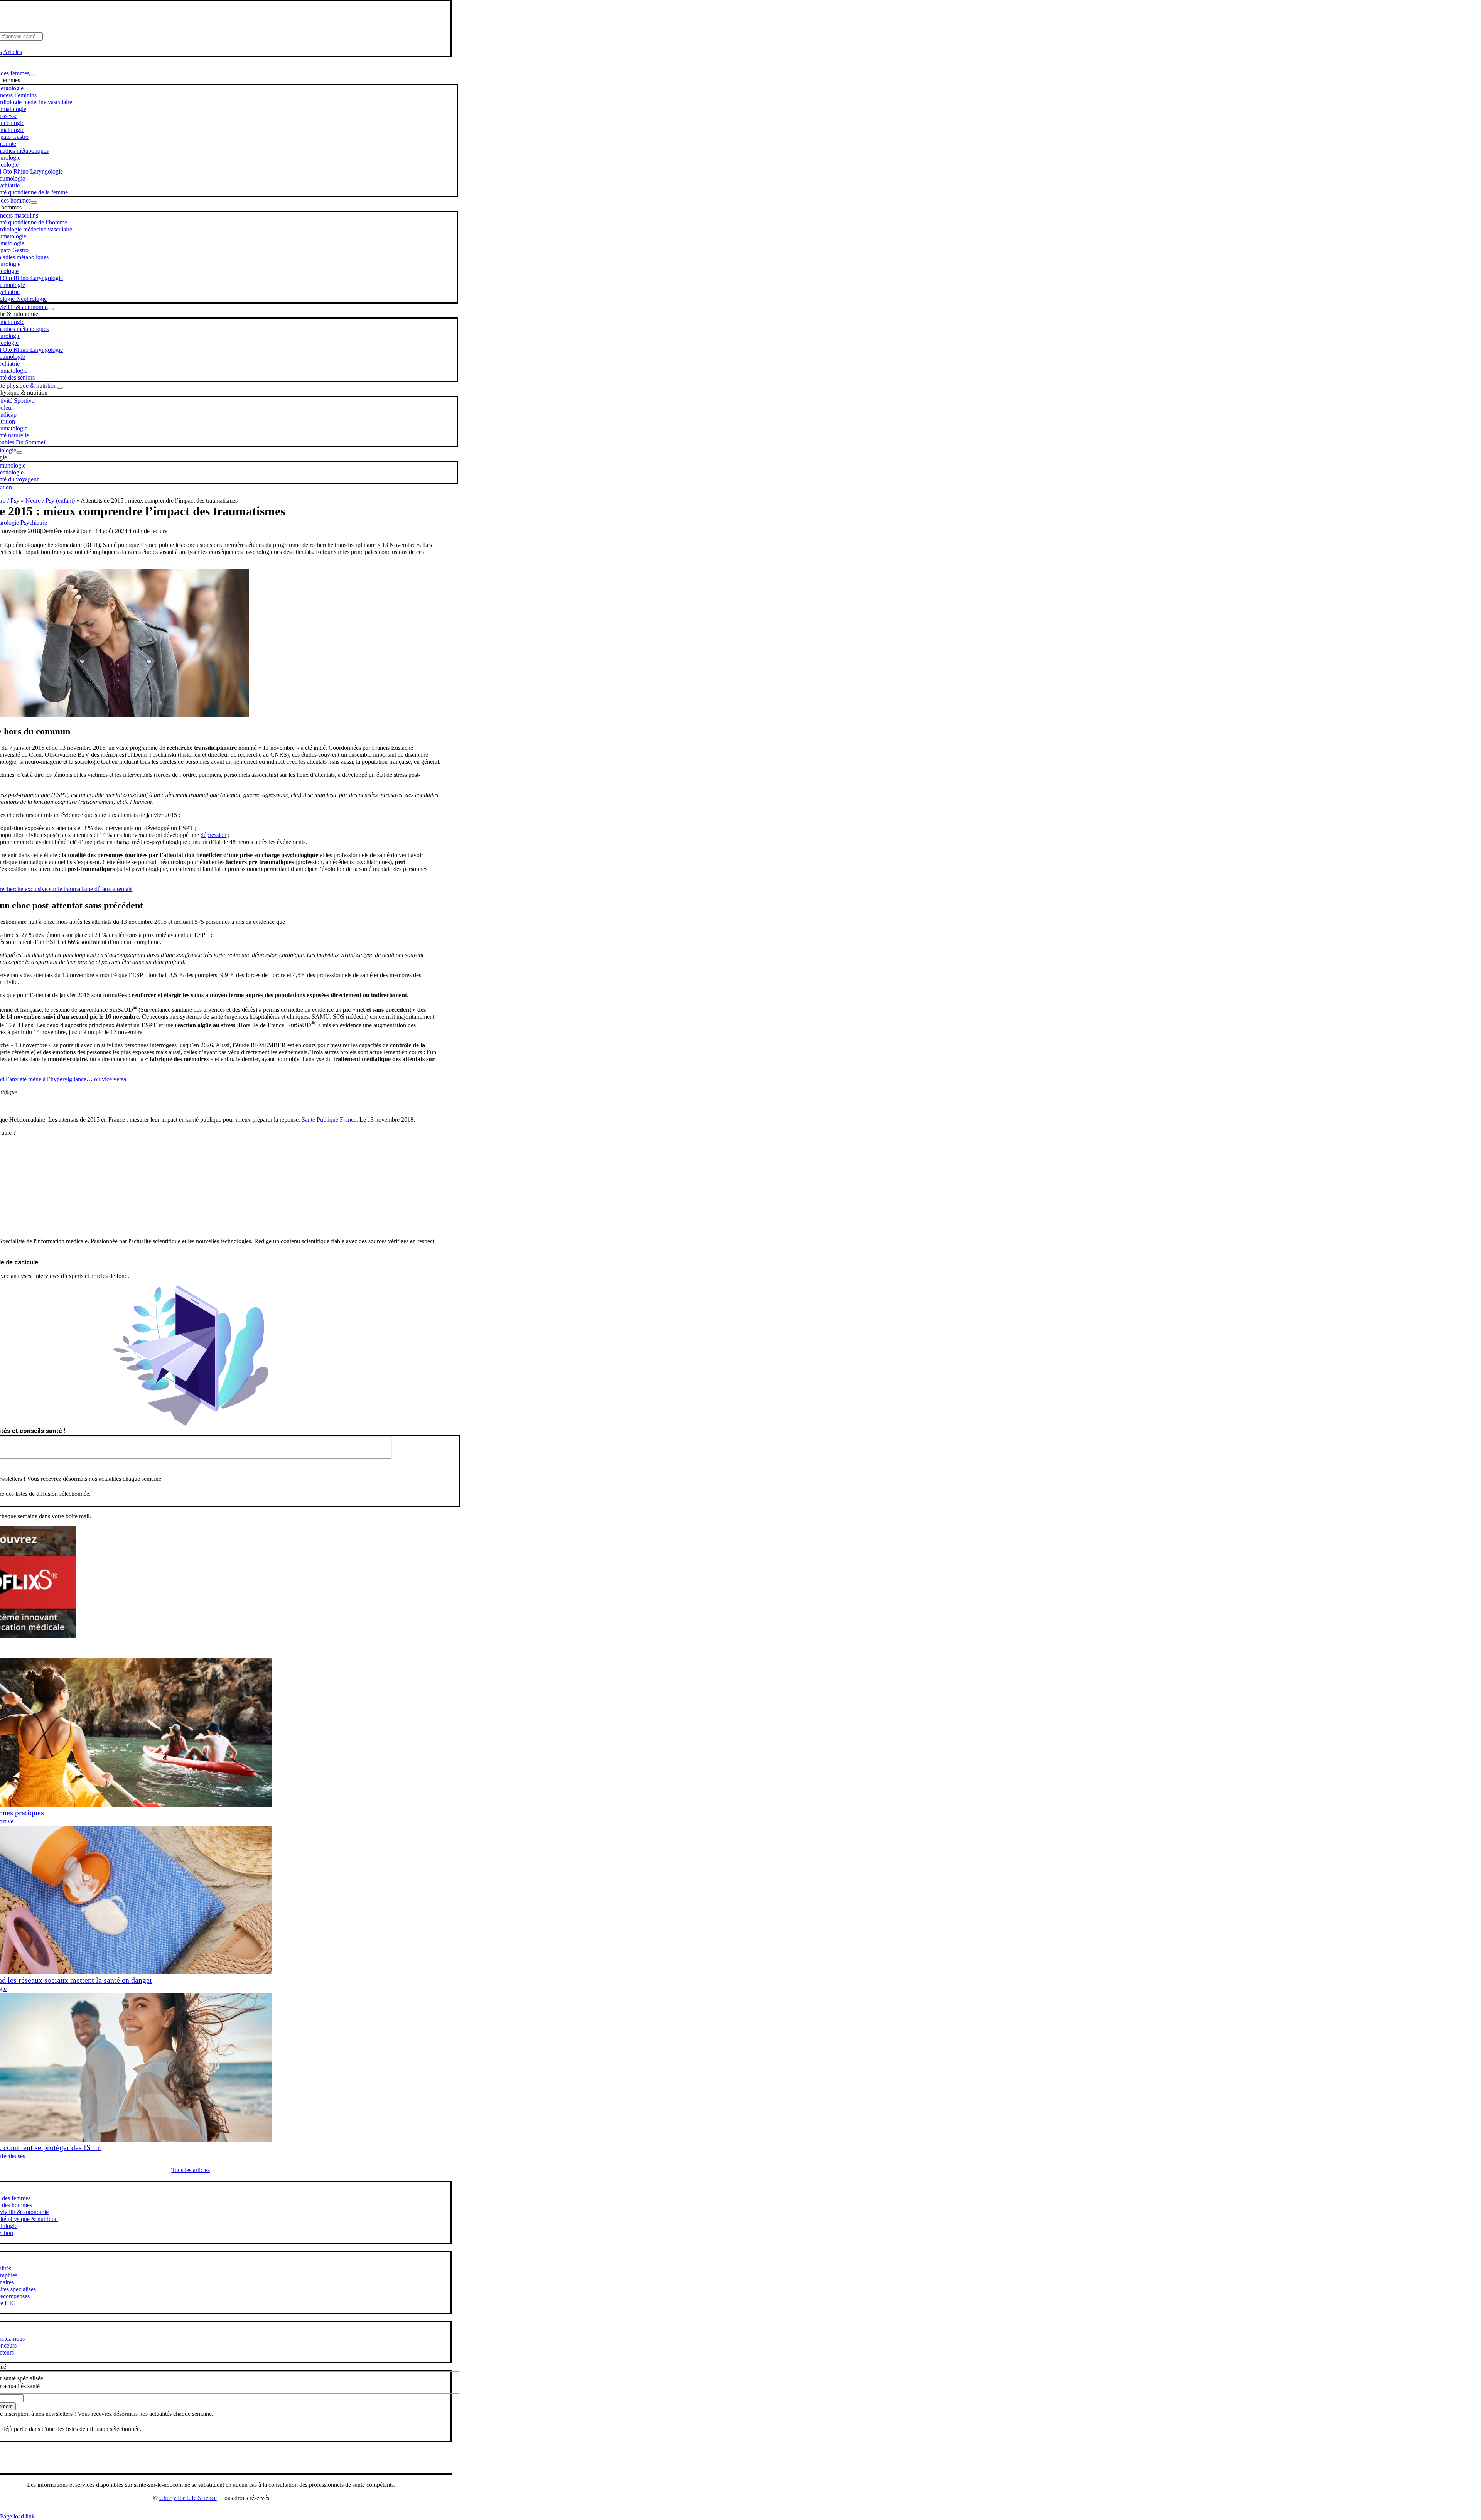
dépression (213, 835)
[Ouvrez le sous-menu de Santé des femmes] (32, 75)
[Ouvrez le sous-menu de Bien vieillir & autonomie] (51, 309)
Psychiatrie (34, 522)
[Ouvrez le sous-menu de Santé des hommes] (34, 203)
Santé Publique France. (331, 1120)
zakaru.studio (236, 2510)
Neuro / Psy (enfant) (50, 500)
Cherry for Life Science (188, 2498)
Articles (13, 52)
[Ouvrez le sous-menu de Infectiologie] (19, 452)
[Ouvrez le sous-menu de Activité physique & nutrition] (60, 388)
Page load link (17, 2516)
